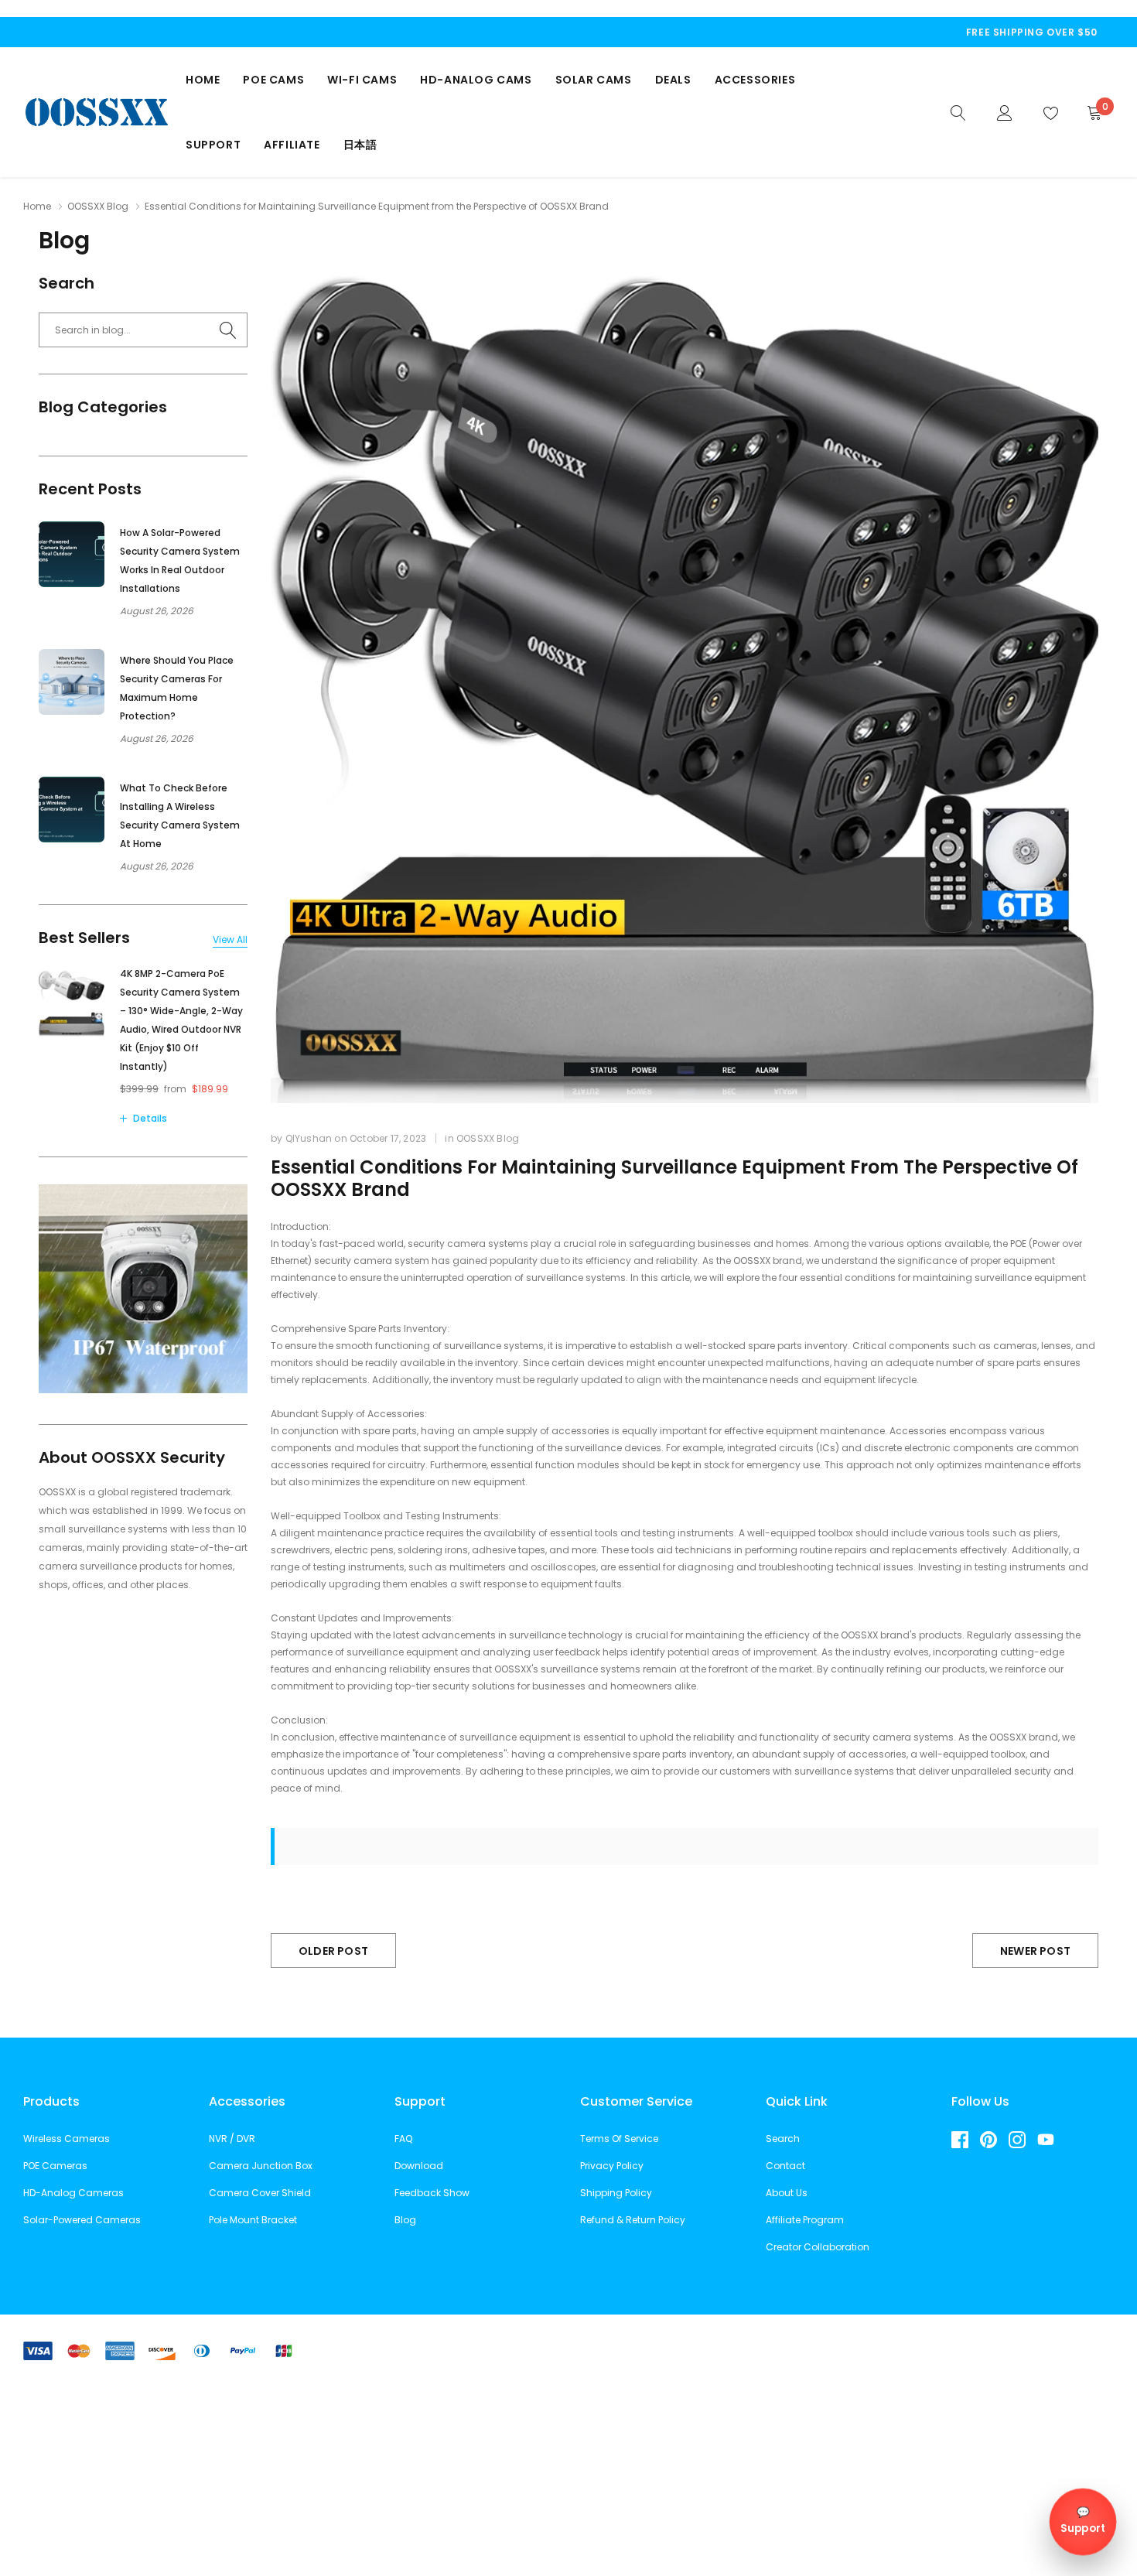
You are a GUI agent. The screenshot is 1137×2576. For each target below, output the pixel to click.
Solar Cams (594, 80)
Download (419, 2166)
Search (783, 2139)
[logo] (97, 112)
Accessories (755, 80)
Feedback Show (432, 2193)
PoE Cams (273, 80)
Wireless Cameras (67, 2139)
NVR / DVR (232, 2139)
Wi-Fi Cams (362, 80)
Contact (785, 2166)
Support (213, 145)
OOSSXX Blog (98, 206)
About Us (787, 2193)
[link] (958, 111)
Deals (673, 80)
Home (203, 80)
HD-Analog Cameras (73, 2193)
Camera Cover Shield (260, 2193)
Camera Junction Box (261, 2166)
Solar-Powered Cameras (82, 2220)
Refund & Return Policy (633, 2220)
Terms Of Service (619, 2139)
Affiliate (292, 145)
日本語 (360, 145)
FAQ (403, 2139)
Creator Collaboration (818, 2247)
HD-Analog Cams (476, 80)
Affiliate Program (805, 2220)
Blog (405, 2220)
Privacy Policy (612, 2166)
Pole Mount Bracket (253, 2220)
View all (230, 940)
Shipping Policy (616, 2193)
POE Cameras (55, 2166)
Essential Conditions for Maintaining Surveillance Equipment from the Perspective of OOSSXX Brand (674, 1178)
